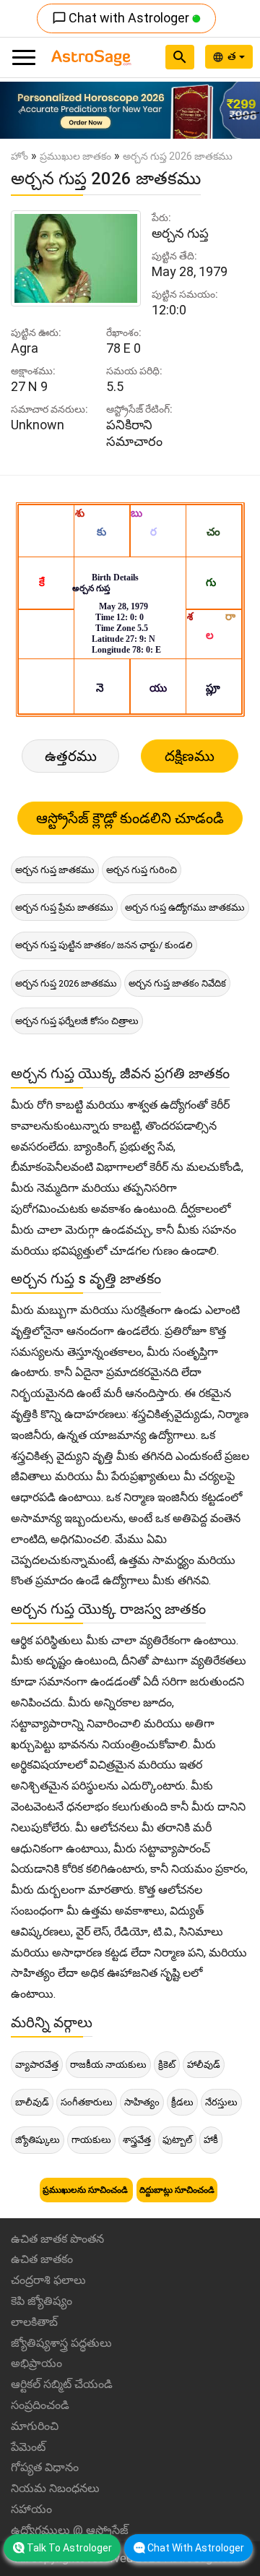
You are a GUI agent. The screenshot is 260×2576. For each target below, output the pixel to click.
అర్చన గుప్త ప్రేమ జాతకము (64, 907)
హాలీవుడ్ (204, 2065)
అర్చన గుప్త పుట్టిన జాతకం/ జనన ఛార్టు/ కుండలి (104, 945)
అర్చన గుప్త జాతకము (55, 870)
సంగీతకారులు (87, 2102)
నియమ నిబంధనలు (55, 2488)
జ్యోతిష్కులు (38, 2140)
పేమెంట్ (28, 2447)
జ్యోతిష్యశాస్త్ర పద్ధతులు (61, 2343)
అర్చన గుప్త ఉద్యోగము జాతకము (185, 907)
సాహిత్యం (142, 2102)
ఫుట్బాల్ (177, 2140)
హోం (19, 156)
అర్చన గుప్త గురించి (142, 870)
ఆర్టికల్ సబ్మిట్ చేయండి (62, 2384)
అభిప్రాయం (36, 2363)
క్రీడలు (182, 2102)
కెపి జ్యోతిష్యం (42, 2301)
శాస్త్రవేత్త (137, 2140)
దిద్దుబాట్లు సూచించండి (177, 2190)
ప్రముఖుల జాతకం (75, 156)
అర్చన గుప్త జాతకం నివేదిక (177, 983)
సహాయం (31, 2509)
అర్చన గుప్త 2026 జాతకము (66, 983)
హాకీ (211, 2140)
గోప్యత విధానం (45, 2467)
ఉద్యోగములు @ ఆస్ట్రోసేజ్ (70, 2530)
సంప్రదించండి (40, 2405)
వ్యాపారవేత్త (37, 2065)
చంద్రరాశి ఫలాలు (48, 2280)
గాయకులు (91, 2140)
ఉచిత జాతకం (42, 2259)
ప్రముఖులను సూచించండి (86, 2190)
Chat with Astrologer (122, 18)
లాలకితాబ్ (34, 2322)
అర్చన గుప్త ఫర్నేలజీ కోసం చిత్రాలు (77, 1021)
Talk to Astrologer (69, 2548)
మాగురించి (35, 2426)
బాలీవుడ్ (32, 2102)
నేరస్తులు (221, 2102)
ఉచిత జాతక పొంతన (57, 2239)
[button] (19, 110)
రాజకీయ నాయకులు (108, 2065)
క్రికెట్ (167, 2065)
